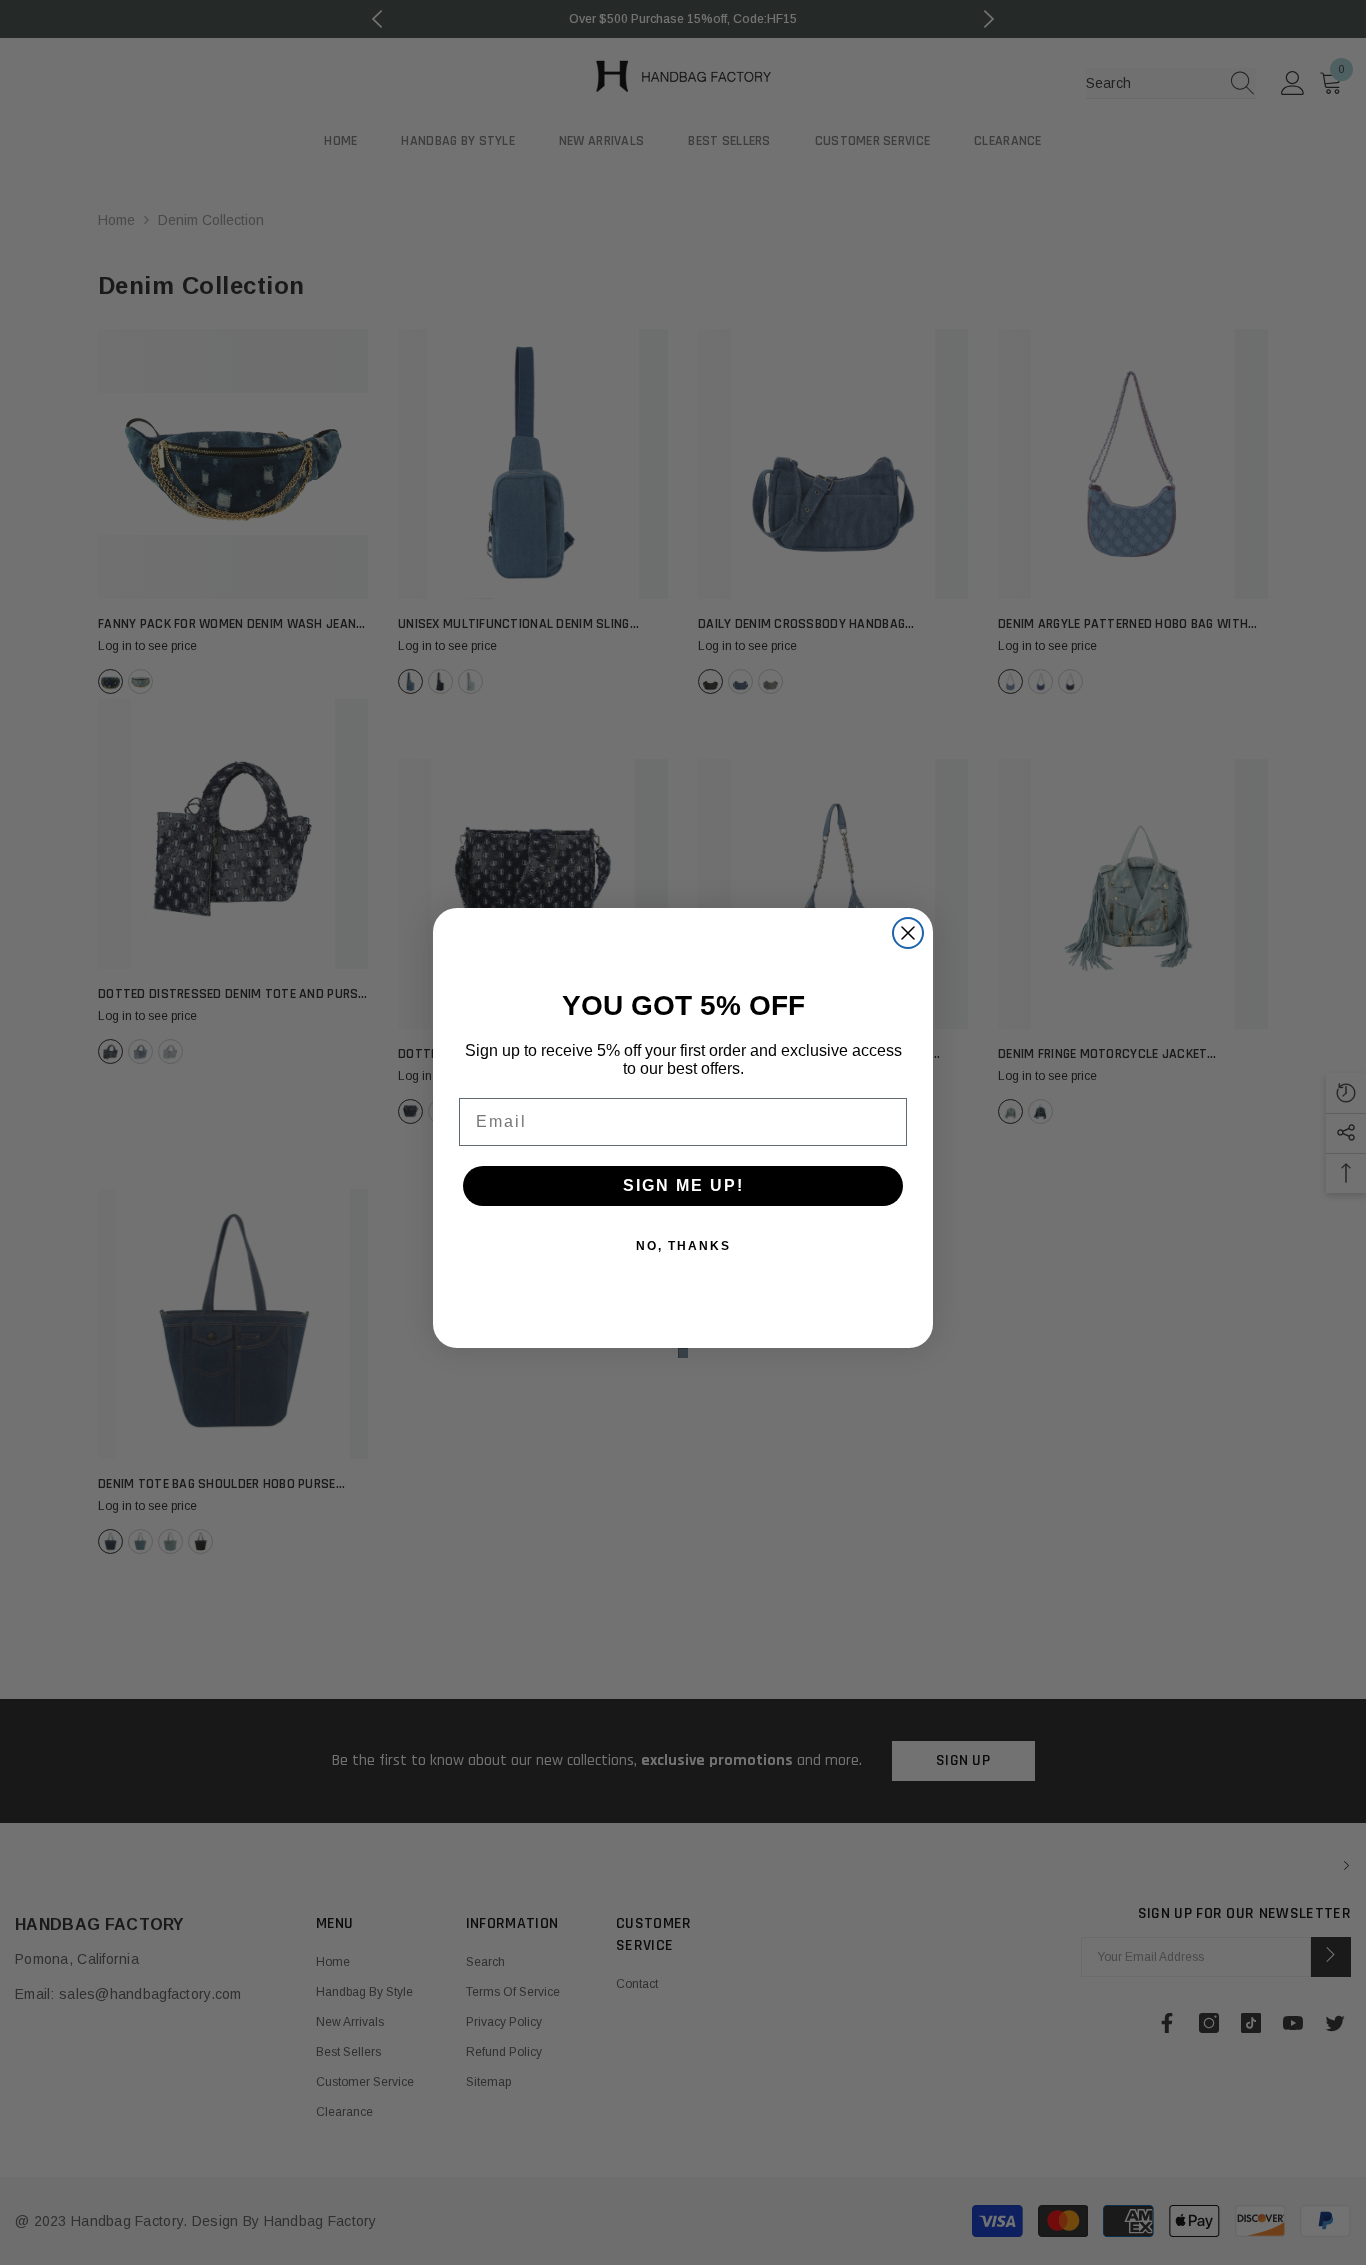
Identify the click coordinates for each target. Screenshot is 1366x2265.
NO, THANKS (683, 1246)
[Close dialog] (908, 933)
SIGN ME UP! (683, 1185)
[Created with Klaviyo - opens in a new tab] (683, 1353)
